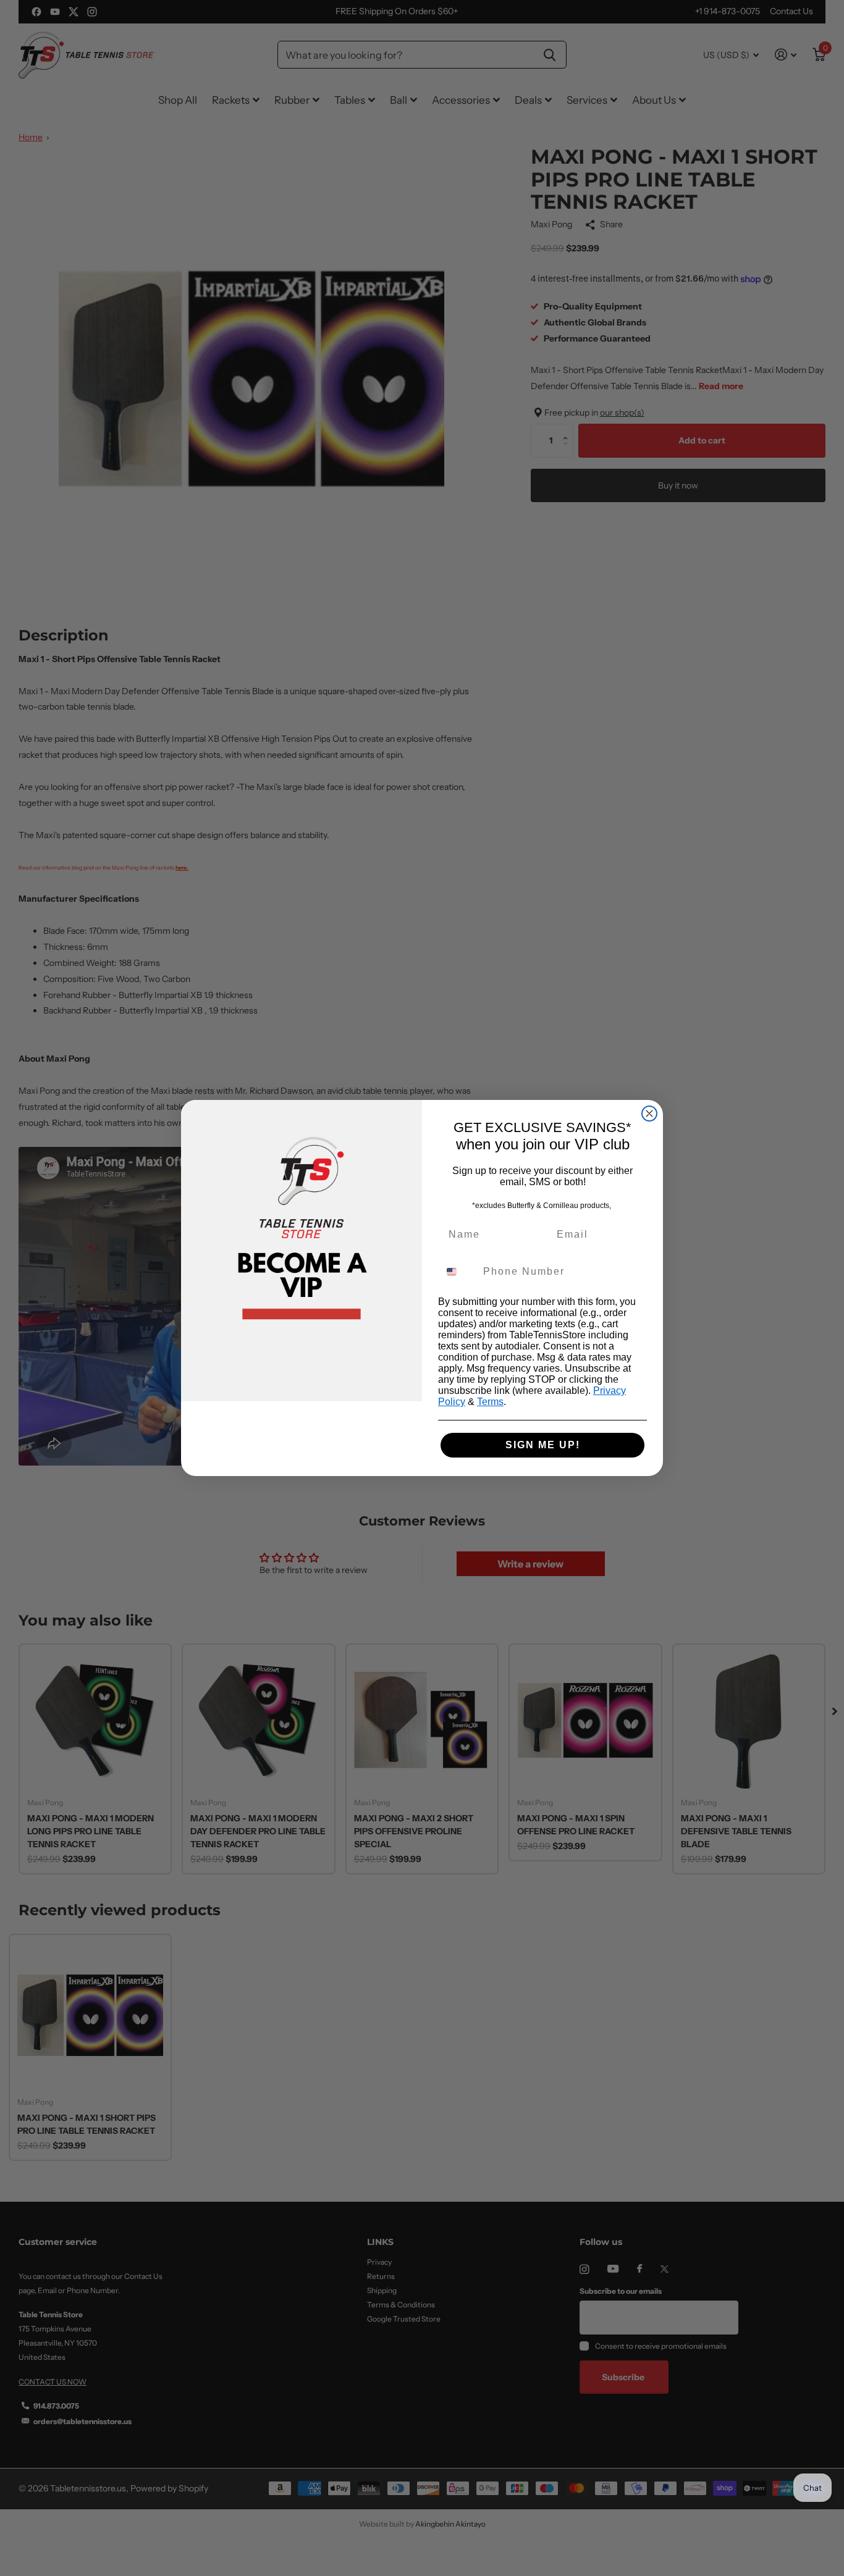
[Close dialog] (649, 1114)
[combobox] (458, 1272)
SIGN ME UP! (543, 1445)
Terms (490, 1402)
